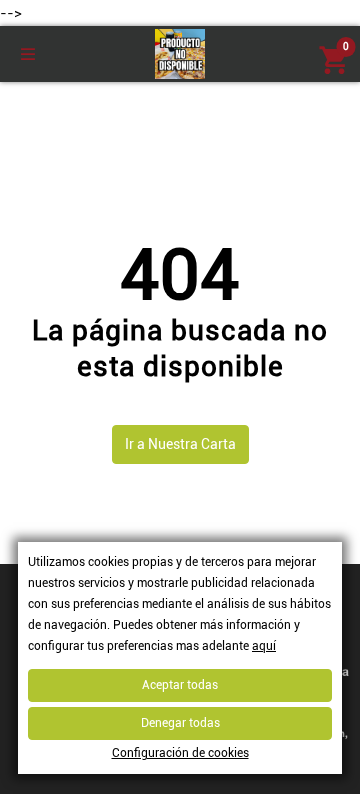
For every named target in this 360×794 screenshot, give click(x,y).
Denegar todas (180, 723)
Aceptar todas (180, 685)
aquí (264, 646)
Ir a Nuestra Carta (180, 444)
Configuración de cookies (180, 753)
